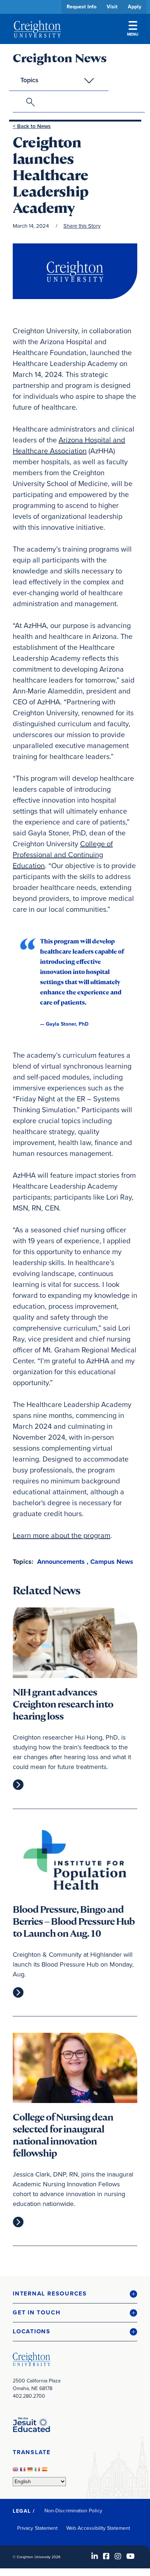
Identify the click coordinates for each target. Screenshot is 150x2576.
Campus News (112, 1562)
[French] (24, 2471)
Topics (29, 80)
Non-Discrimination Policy (73, 2511)
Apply (135, 7)
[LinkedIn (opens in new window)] (95, 2556)
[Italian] (38, 2471)
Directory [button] (68, 223)
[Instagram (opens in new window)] (118, 2556)
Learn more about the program (62, 1535)
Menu (133, 34)
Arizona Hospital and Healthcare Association (69, 445)
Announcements (61, 1562)
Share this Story (82, 226)
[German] (31, 2471)
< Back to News (32, 126)
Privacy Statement (37, 2528)
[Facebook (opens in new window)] (106, 2556)
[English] (16, 2471)
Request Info (82, 7)
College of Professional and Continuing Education (63, 855)
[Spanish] (46, 2471)
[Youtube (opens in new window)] (131, 2556)
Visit (112, 7)
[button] (75, 2294)
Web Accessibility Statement (98, 2528)
